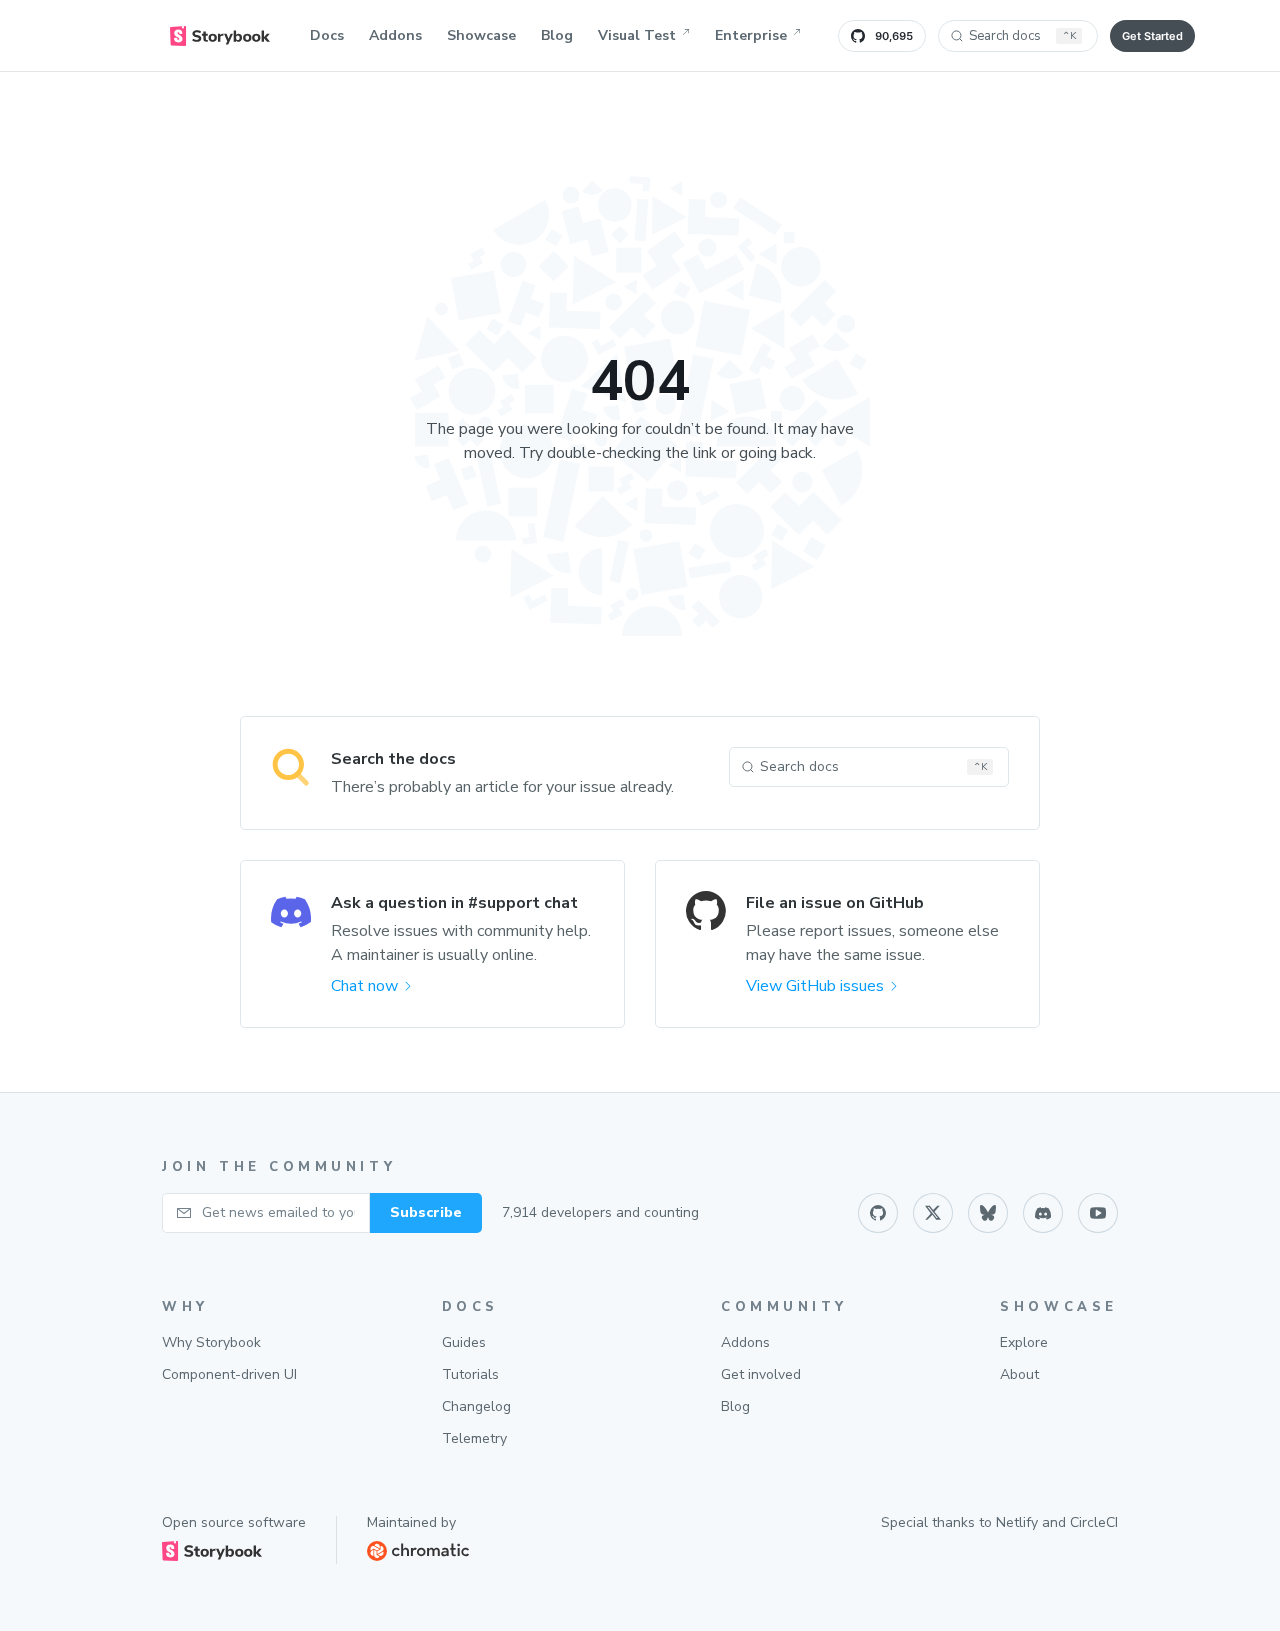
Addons (395, 35)
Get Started (1152, 36)
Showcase (481, 35)
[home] (220, 36)
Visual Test (637, 35)
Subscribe (426, 1212)
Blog (557, 35)
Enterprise (751, 35)
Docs (327, 35)
